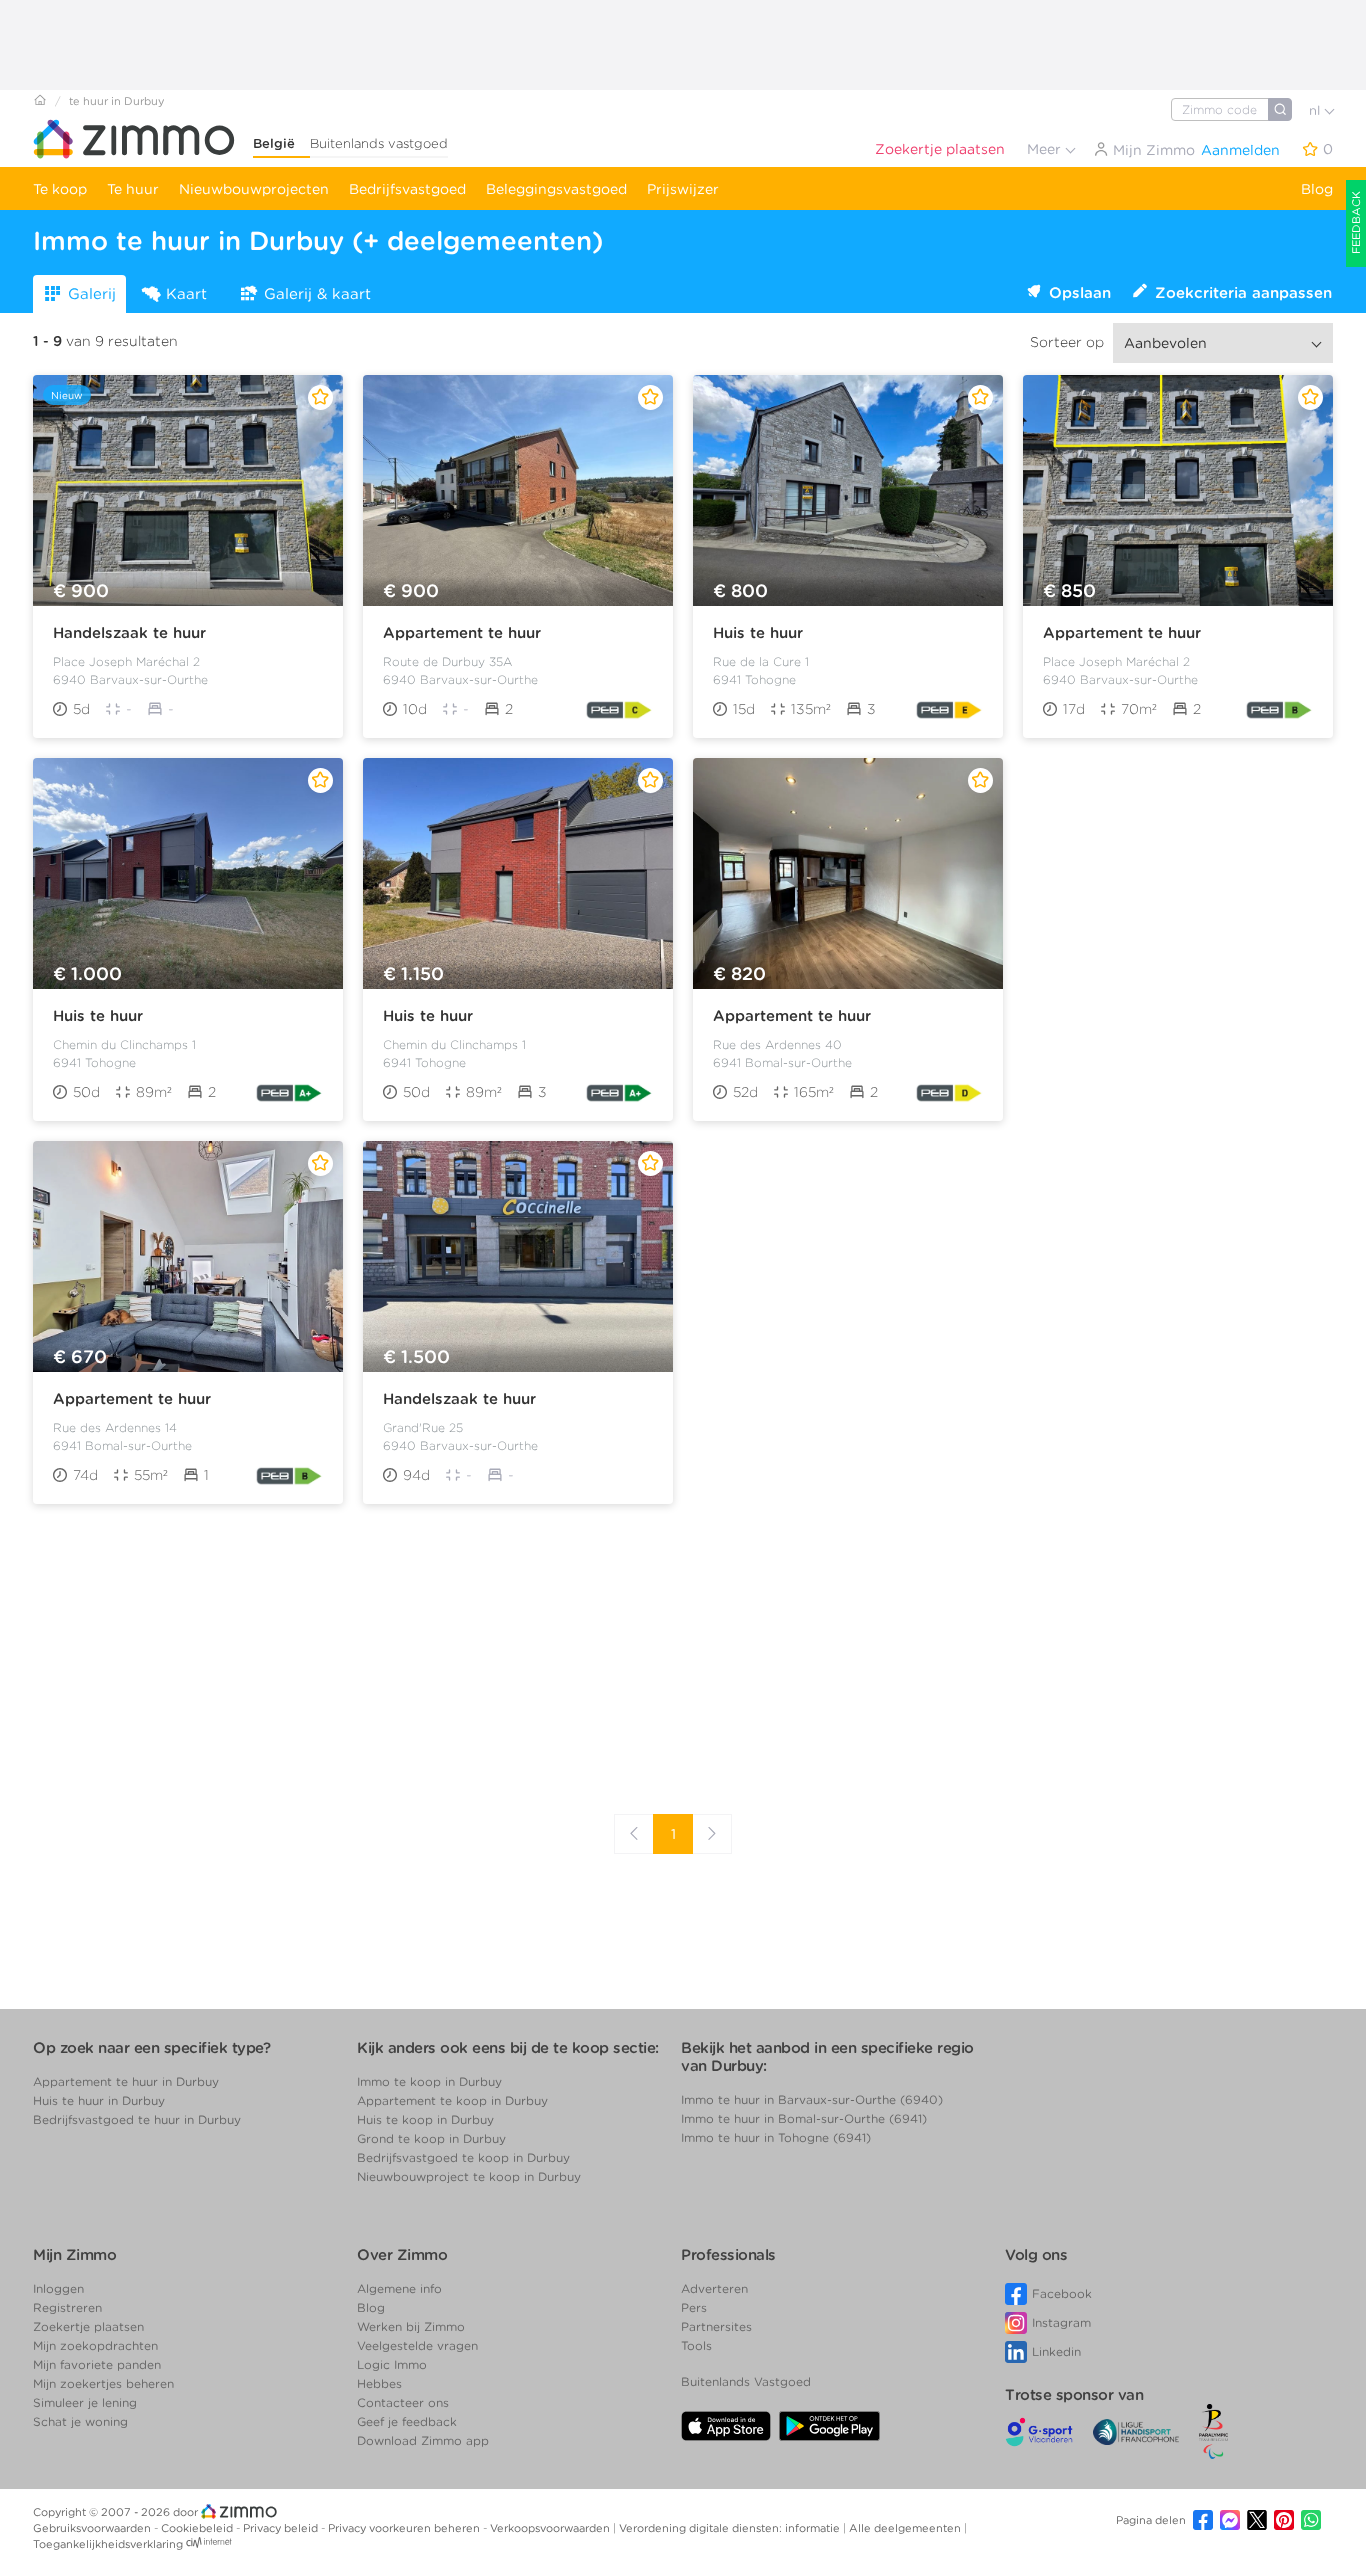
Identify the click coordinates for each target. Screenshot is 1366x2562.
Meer (1046, 149)
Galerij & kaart (317, 294)
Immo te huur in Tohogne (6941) (776, 2137)
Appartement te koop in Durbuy (452, 2100)
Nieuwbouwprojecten (254, 189)
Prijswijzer (683, 189)
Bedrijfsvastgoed (407, 189)
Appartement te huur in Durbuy (126, 2081)
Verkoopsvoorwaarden (551, 2528)
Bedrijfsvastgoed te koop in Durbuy (463, 2157)
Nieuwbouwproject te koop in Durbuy (469, 2176)
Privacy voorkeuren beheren (405, 2528)
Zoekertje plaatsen (940, 149)
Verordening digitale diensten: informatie (731, 2528)
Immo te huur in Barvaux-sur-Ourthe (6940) (812, 2099)
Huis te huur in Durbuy (99, 2100)
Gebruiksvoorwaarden (93, 2528)
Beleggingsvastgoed (556, 189)
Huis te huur (758, 633)
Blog (1317, 189)
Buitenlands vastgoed (379, 143)
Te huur (133, 189)
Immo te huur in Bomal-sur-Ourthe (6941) (804, 2118)
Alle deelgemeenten (906, 2528)
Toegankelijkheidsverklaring (108, 2544)
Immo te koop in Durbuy (429, 2081)
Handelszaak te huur (129, 633)
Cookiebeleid (198, 2528)
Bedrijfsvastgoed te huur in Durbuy (137, 2119)
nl (1316, 110)
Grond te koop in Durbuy (431, 2138)
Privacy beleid (282, 2528)
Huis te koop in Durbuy (425, 2119)
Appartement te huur (462, 633)
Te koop (60, 189)
